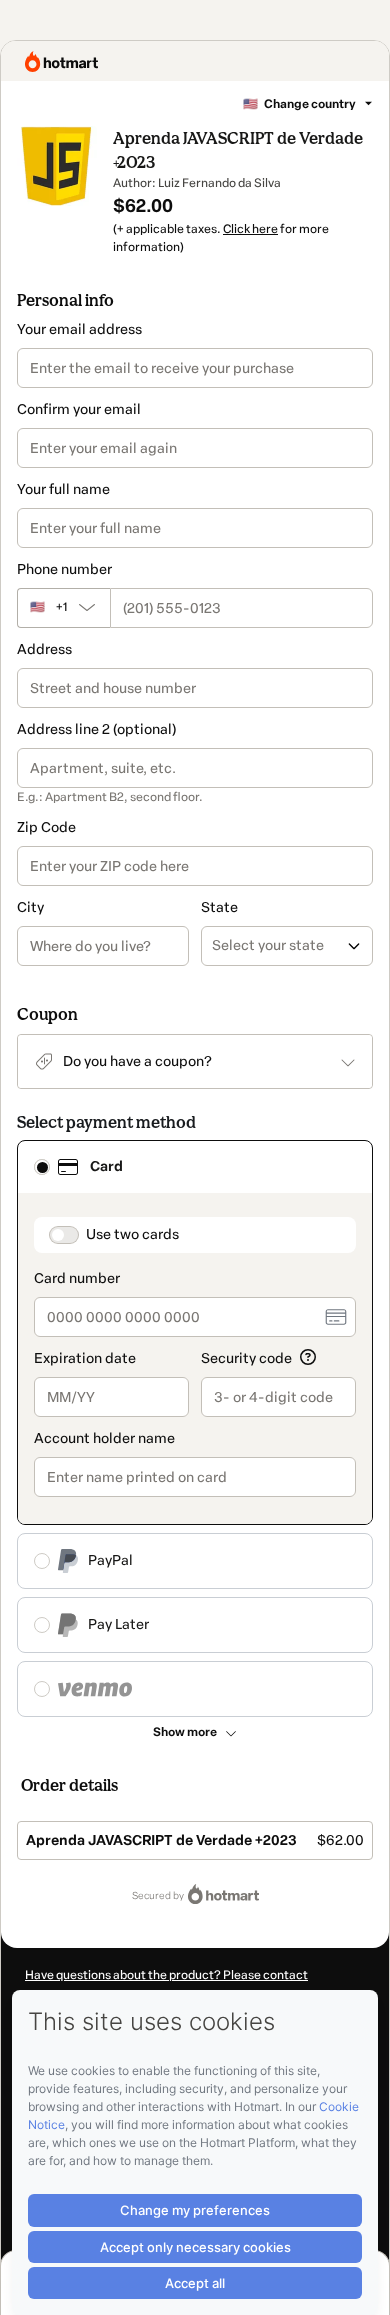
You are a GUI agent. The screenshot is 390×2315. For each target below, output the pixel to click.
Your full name (63, 489)
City (30, 907)
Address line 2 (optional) (96, 729)
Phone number (64, 569)
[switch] (64, 1235)
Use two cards (132, 1234)
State (219, 907)
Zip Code (46, 827)
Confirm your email (79, 409)
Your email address (79, 329)
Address (44, 649)
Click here (250, 229)
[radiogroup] (195, 1428)
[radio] (42, 1167)
